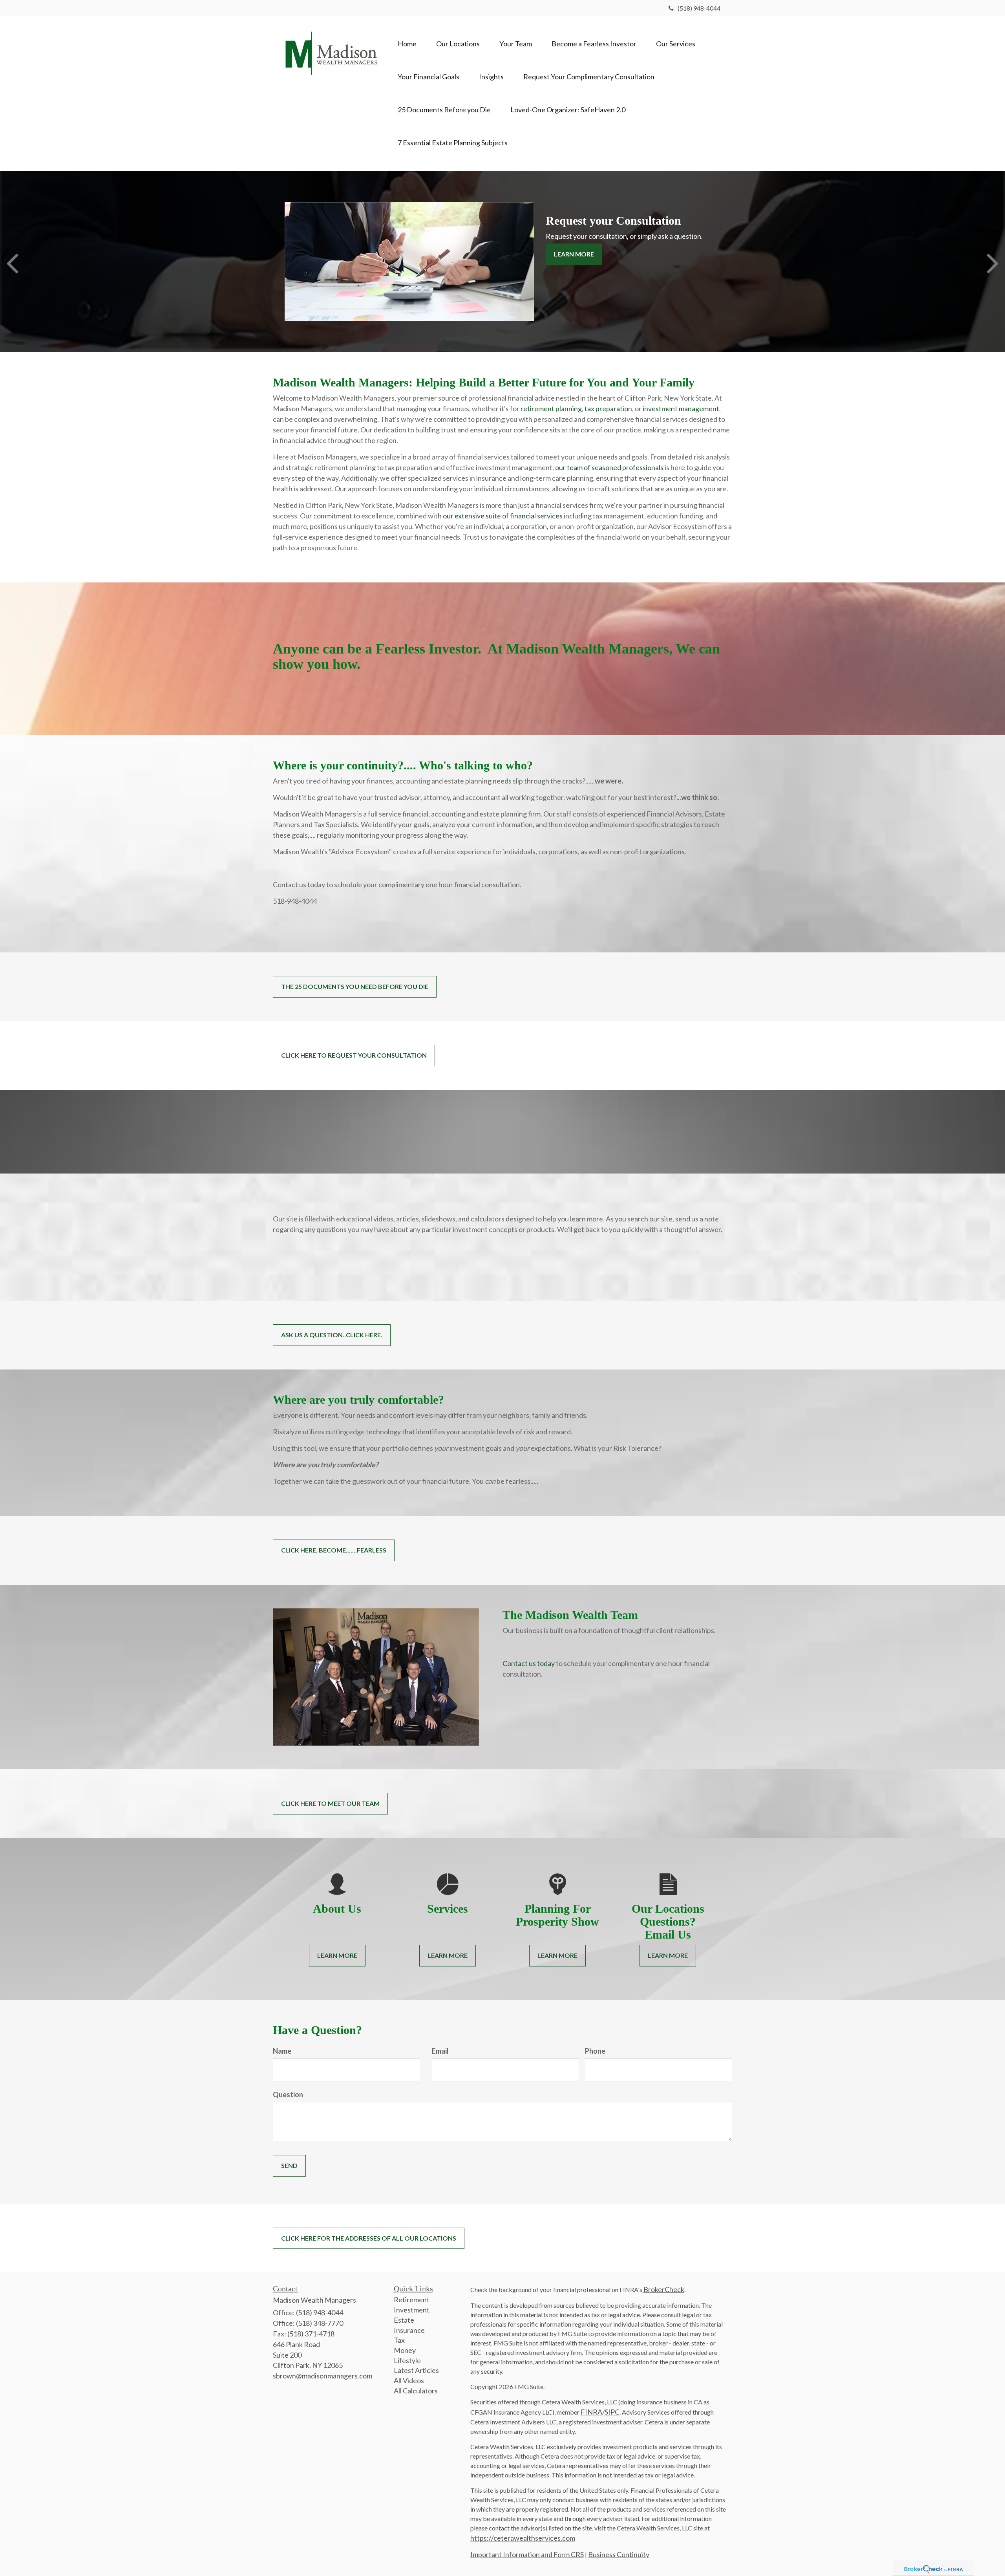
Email (440, 2051)
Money (405, 2350)
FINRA (591, 2412)
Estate (404, 2320)
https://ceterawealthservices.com (523, 2538)
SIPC (612, 2412)
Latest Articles (416, 2370)
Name (282, 2051)
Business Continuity (619, 2554)
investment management (681, 408)
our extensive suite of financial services (503, 516)
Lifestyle (407, 2360)
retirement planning (551, 408)
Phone (595, 2051)
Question (288, 2094)
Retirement (412, 2300)
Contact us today (529, 1663)
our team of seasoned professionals (609, 467)
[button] (458, 44)
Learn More (574, 254)
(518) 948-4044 (699, 8)
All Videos (409, 2380)
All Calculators (416, 2391)
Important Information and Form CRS (527, 2554)
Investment (412, 2310)
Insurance (409, 2330)
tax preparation (608, 408)
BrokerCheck (664, 2289)
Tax (399, 2340)
